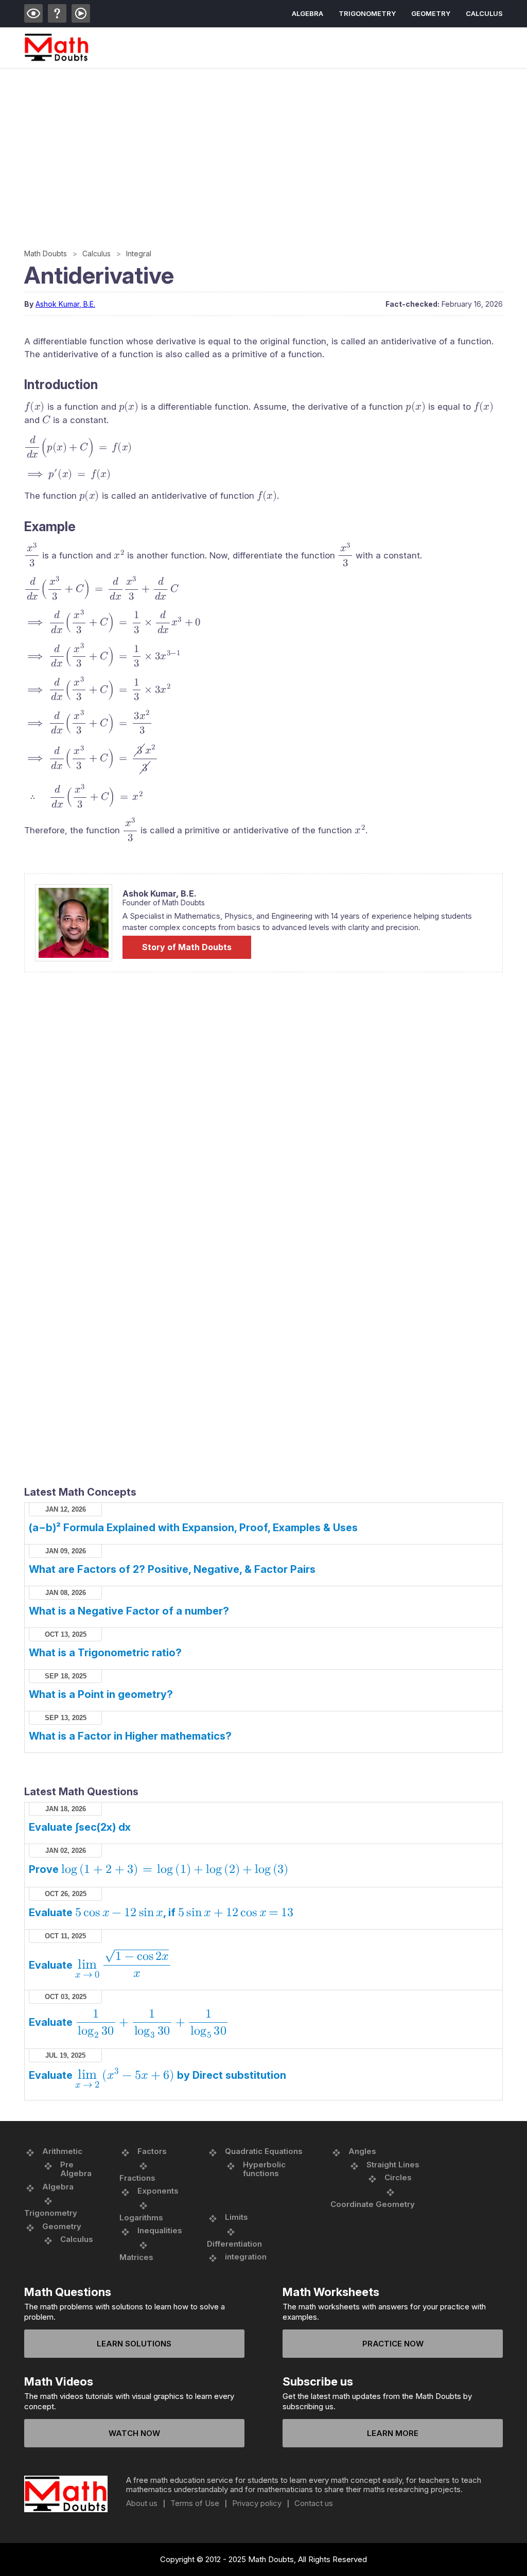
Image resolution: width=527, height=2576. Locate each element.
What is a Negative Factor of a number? (129, 1611)
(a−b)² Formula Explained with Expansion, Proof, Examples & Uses (193, 1528)
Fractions (137, 2178)
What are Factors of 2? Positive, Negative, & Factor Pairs (172, 1569)
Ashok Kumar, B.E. (65, 304)
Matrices (136, 2257)
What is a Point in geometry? (101, 1694)
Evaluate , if (161, 1913)
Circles (398, 2177)
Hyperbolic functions (264, 2169)
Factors (152, 2151)
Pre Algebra (76, 2169)
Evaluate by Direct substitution (157, 2075)
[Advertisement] (263, 146)
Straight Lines (393, 2165)
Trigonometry (367, 13)
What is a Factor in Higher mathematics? (130, 1736)
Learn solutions (134, 2344)
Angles (362, 2151)
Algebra (308, 13)
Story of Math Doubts (187, 947)
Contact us (314, 2503)
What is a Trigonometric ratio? (105, 1653)
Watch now (134, 2433)
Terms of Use (195, 2503)
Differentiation (234, 2244)
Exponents (158, 2191)
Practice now (393, 2344)
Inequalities (160, 2230)
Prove (159, 1869)
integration (246, 2257)
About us (142, 2503)
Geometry (431, 13)
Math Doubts (46, 253)
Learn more (393, 2433)
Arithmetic (62, 2151)
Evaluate (99, 1965)
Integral (139, 253)
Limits (236, 2217)
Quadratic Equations (264, 2151)
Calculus (484, 13)
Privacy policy (257, 2503)
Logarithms (141, 2218)
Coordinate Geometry (373, 2204)
